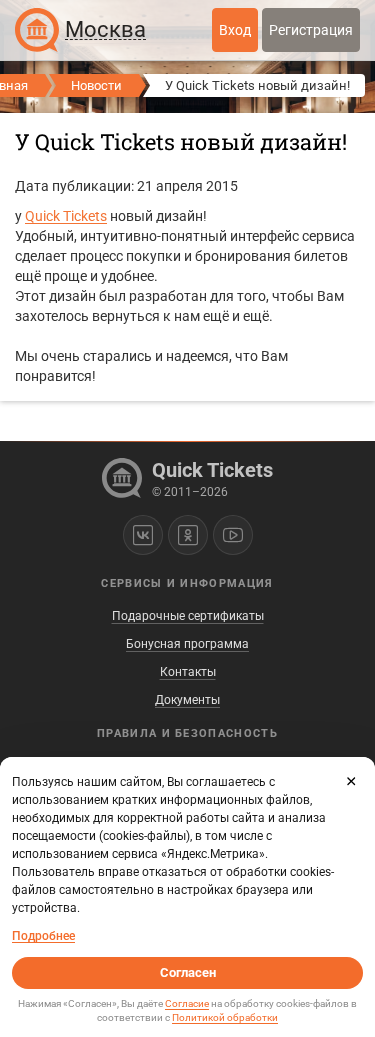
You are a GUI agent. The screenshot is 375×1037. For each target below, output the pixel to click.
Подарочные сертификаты (188, 616)
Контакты (188, 672)
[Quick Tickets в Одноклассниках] (188, 535)
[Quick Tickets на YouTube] (233, 535)
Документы (187, 700)
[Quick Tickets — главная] (37, 30)
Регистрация (311, 30)
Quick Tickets (66, 216)
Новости (96, 85)
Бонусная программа (187, 644)
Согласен (188, 972)
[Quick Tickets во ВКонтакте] (143, 535)
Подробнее (43, 936)
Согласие (187, 1003)
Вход (235, 30)
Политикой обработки (225, 1017)
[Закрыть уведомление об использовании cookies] (351, 781)
